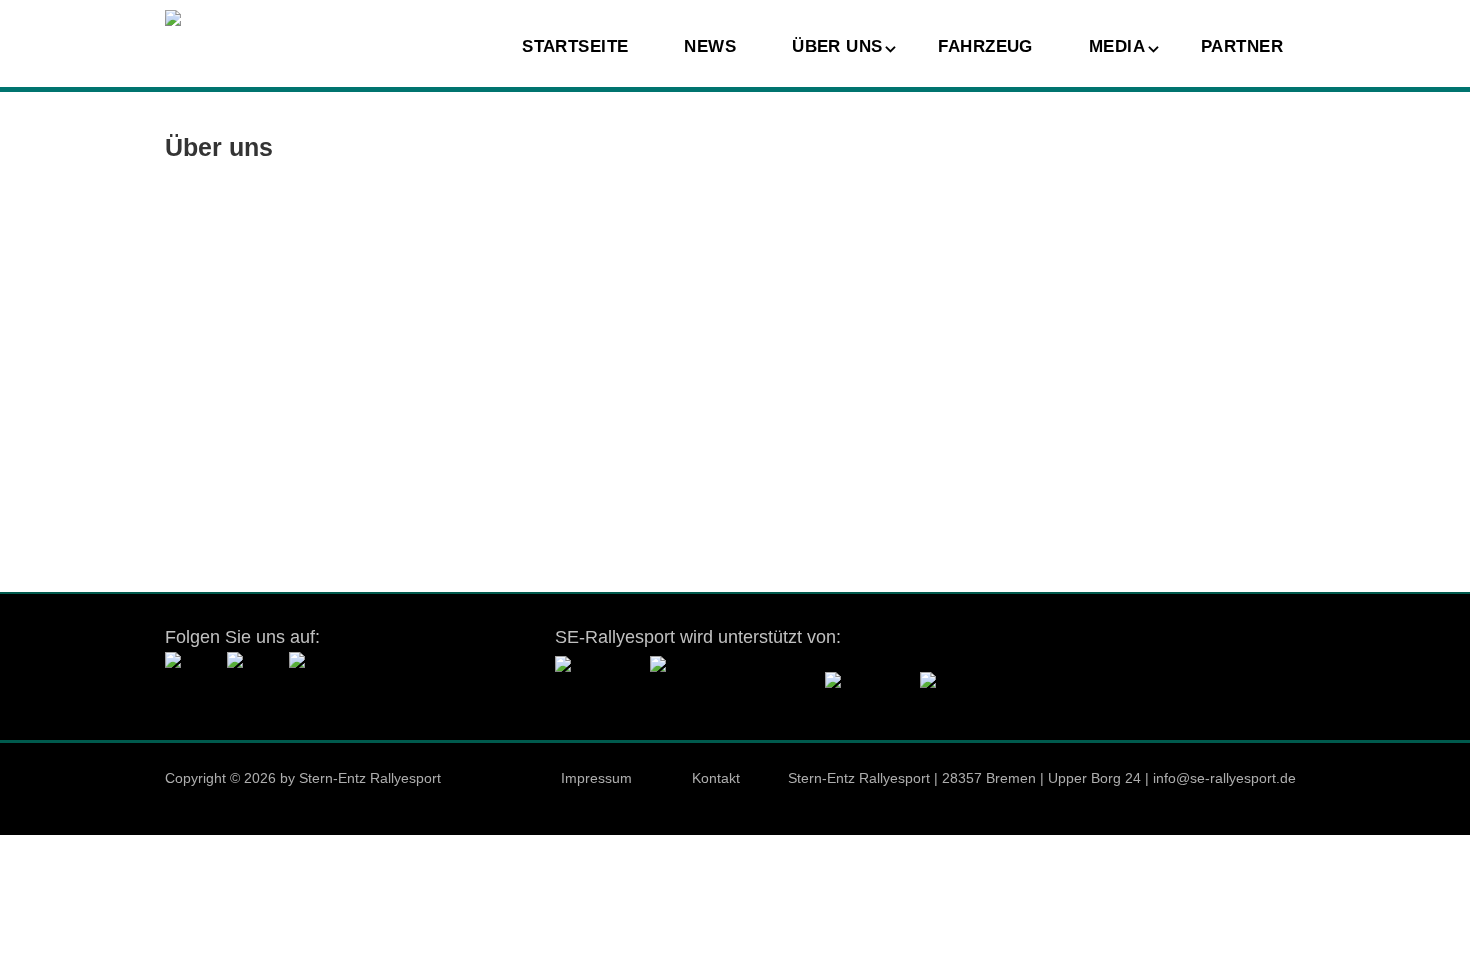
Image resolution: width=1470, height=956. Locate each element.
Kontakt (716, 778)
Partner (1242, 46)
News (710, 46)
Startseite (575, 46)
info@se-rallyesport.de (1224, 778)
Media (1117, 46)
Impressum (596, 778)
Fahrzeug (985, 46)
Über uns (837, 46)
